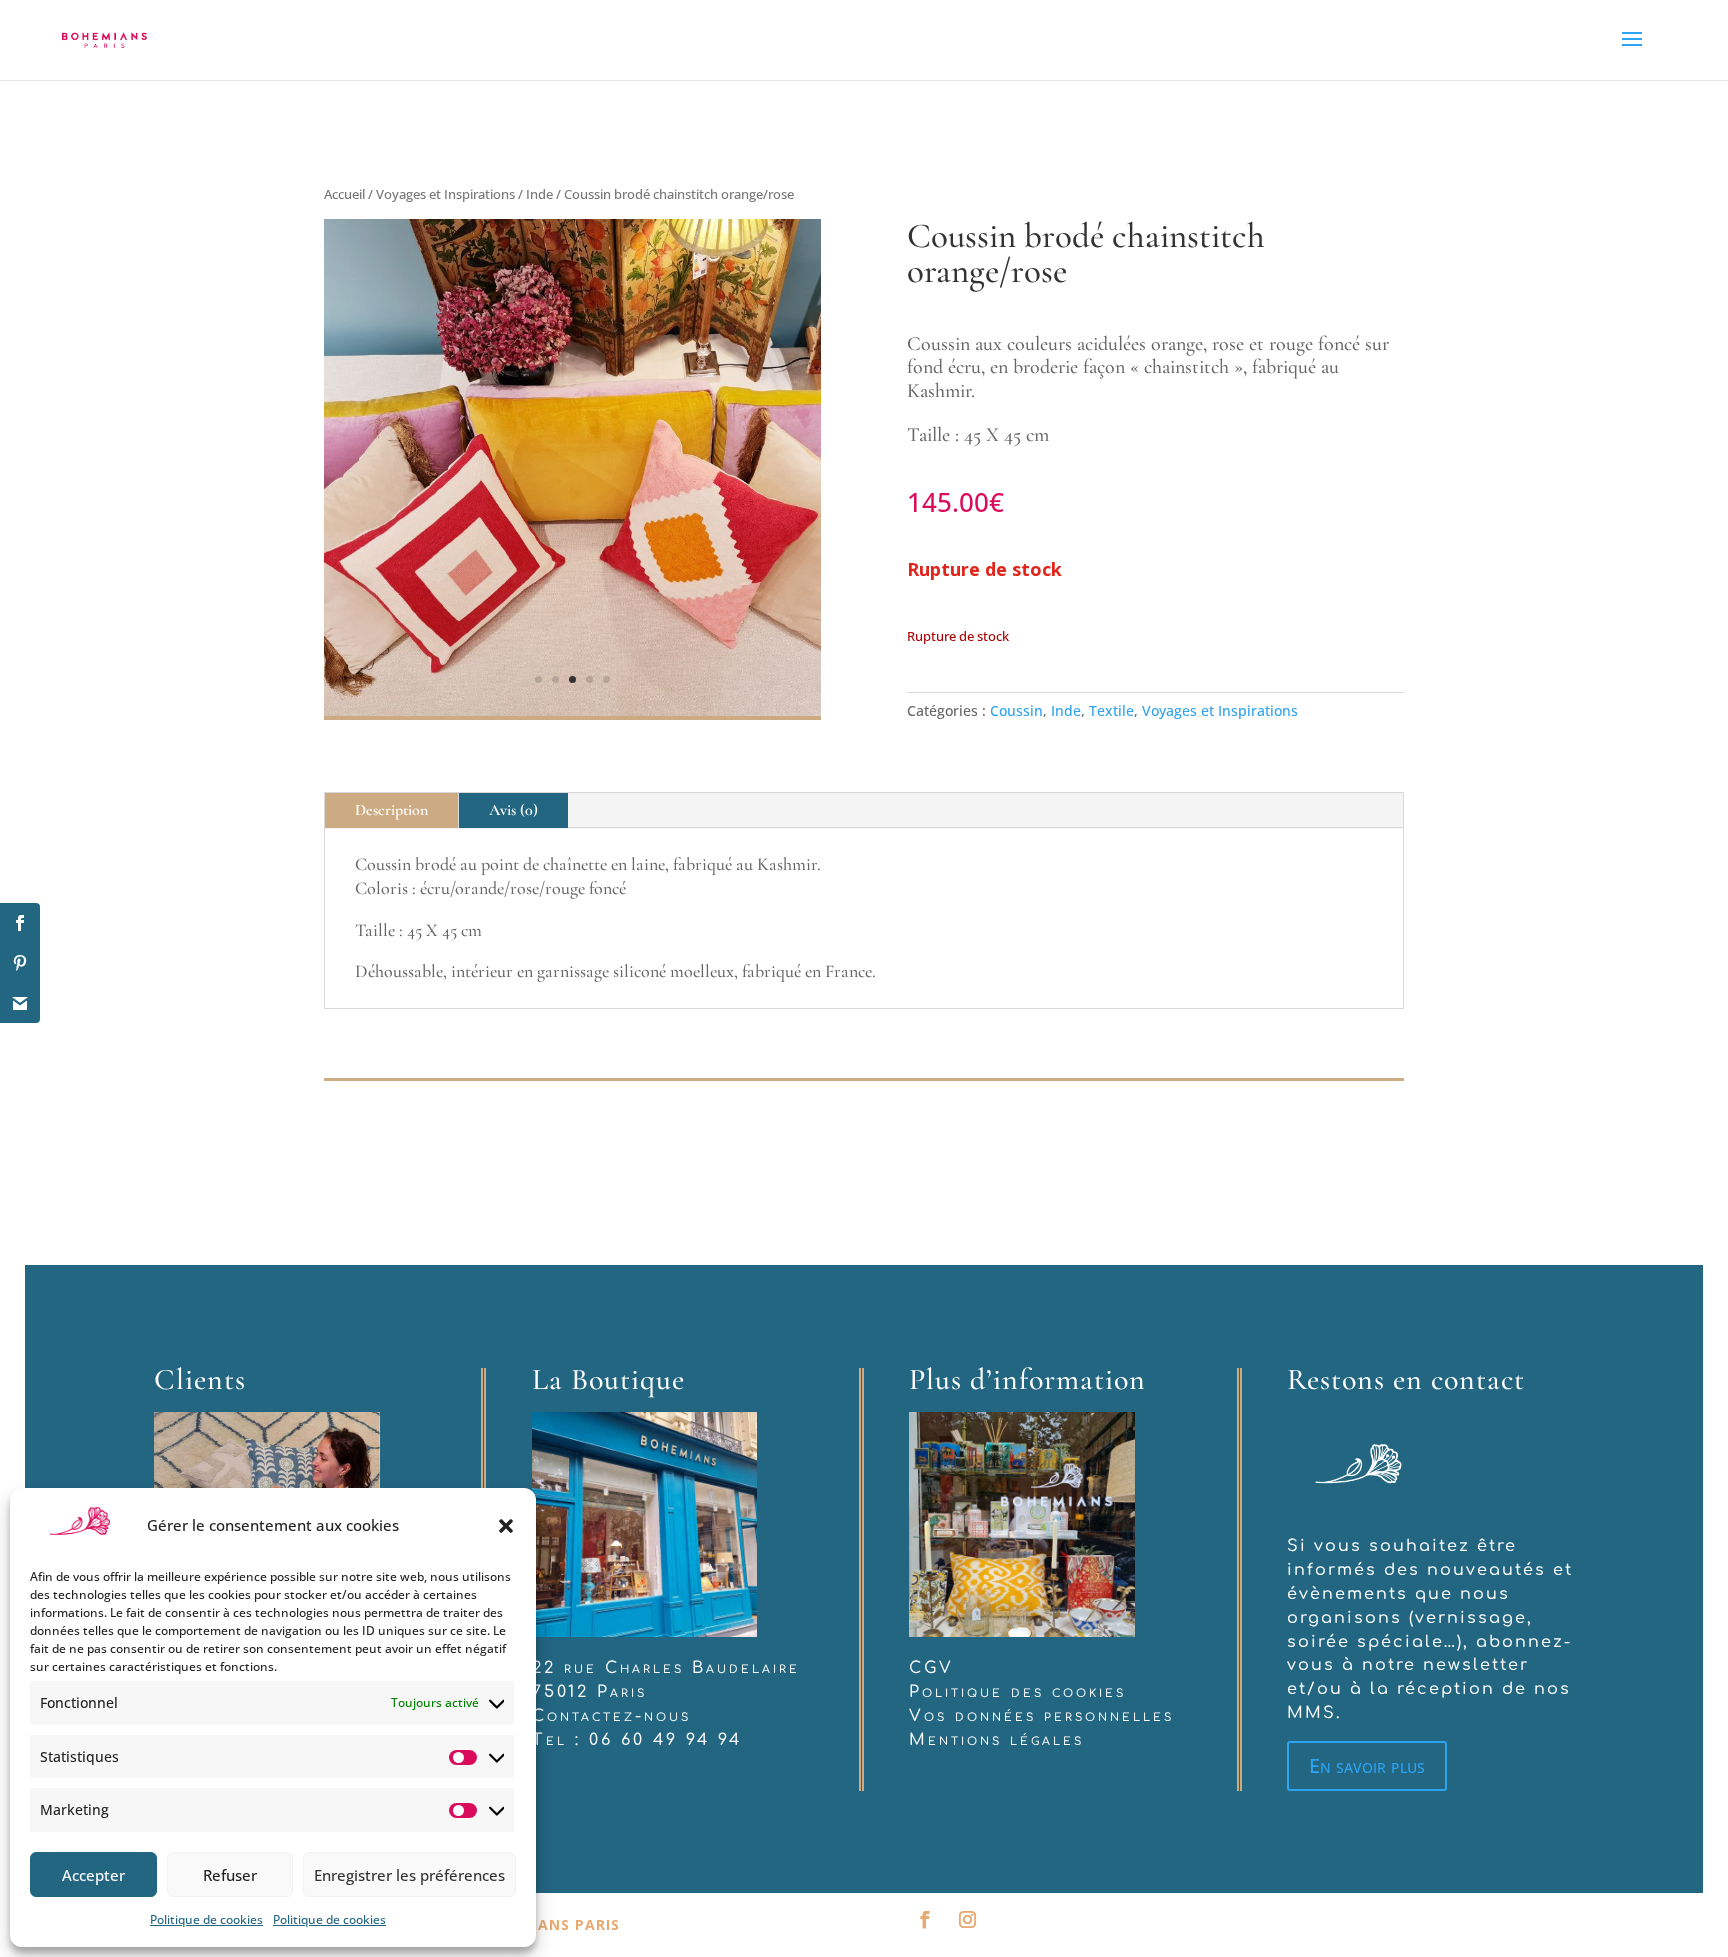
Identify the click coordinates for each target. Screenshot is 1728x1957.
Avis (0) (513, 810)
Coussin (1016, 710)
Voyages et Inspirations (445, 194)
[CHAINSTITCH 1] (572, 710)
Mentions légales (996, 1740)
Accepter (93, 1875)
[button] (506, 1526)
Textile (1111, 710)
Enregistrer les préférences (409, 1875)
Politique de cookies (206, 1919)
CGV (931, 1668)
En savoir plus (1367, 1765)
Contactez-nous (611, 1716)
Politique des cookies (1017, 1692)
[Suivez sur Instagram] (967, 1920)
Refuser (230, 1875)
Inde (539, 194)
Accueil (344, 194)
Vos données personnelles (1041, 1716)
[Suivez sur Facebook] (924, 1920)
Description (391, 810)
